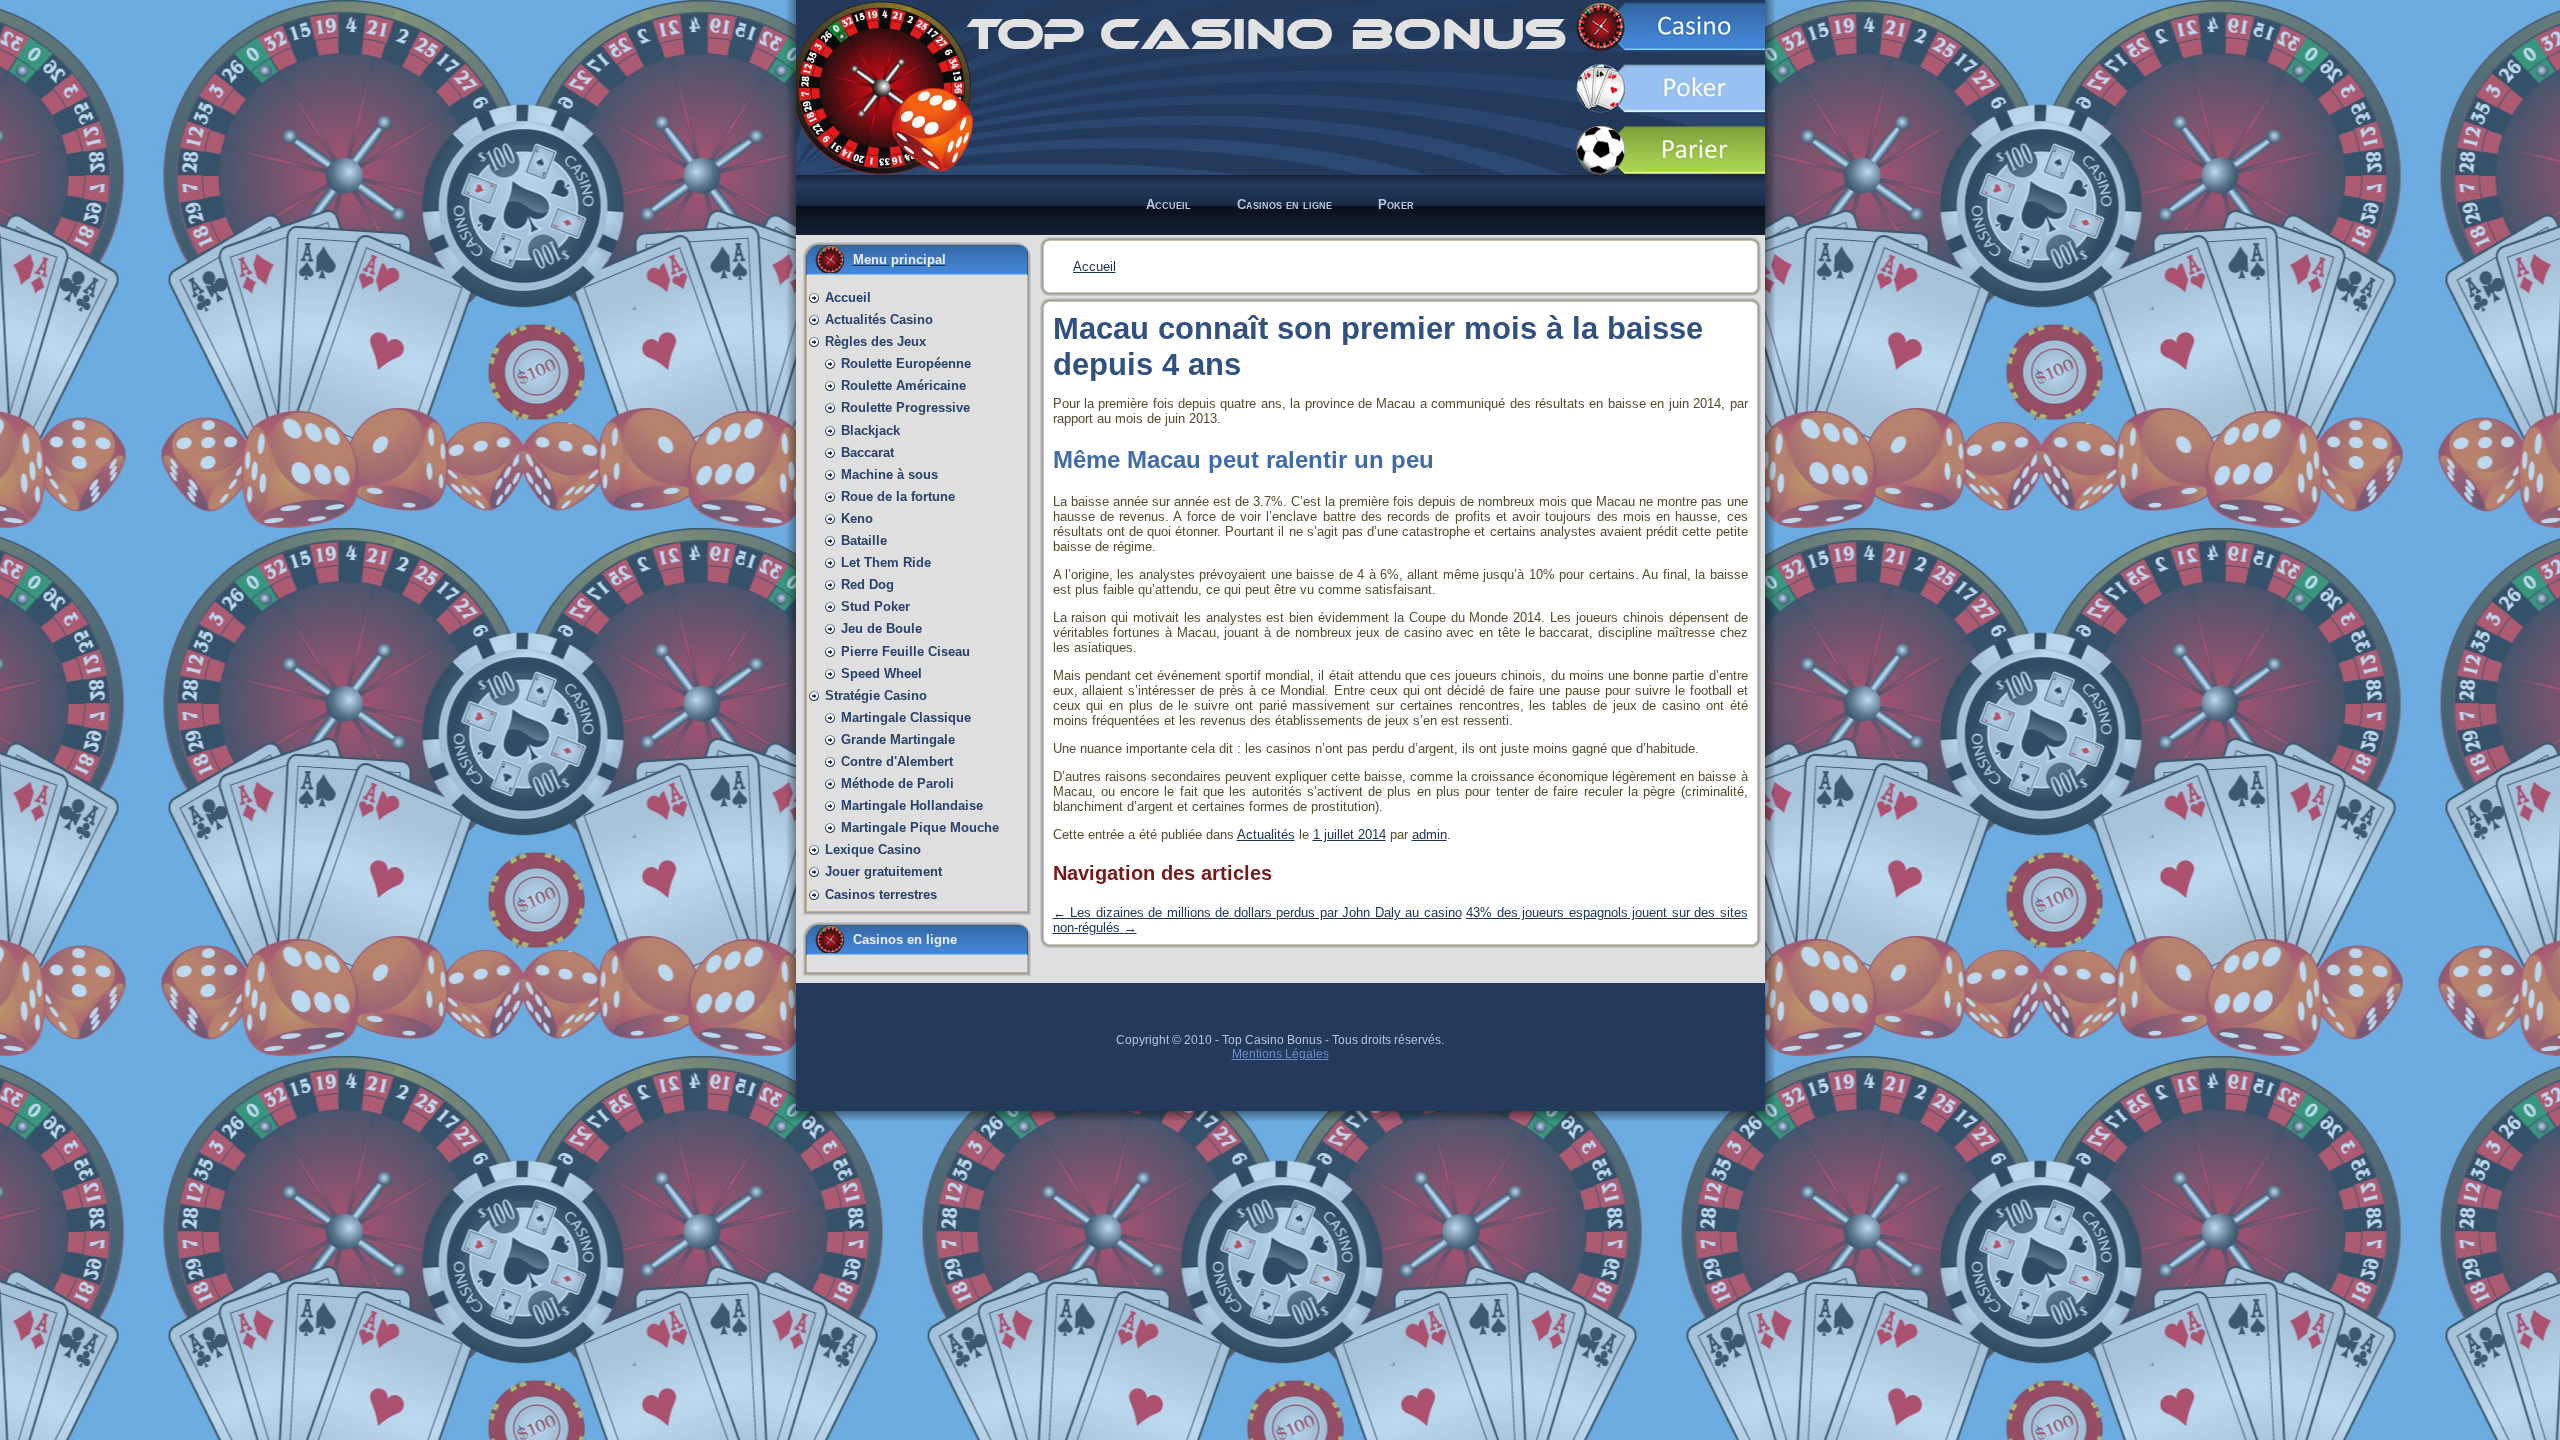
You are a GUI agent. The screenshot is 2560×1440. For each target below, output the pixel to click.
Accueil (1094, 266)
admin (1429, 834)
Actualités (1266, 834)
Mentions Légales (1280, 1054)
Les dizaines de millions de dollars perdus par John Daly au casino (1257, 912)
